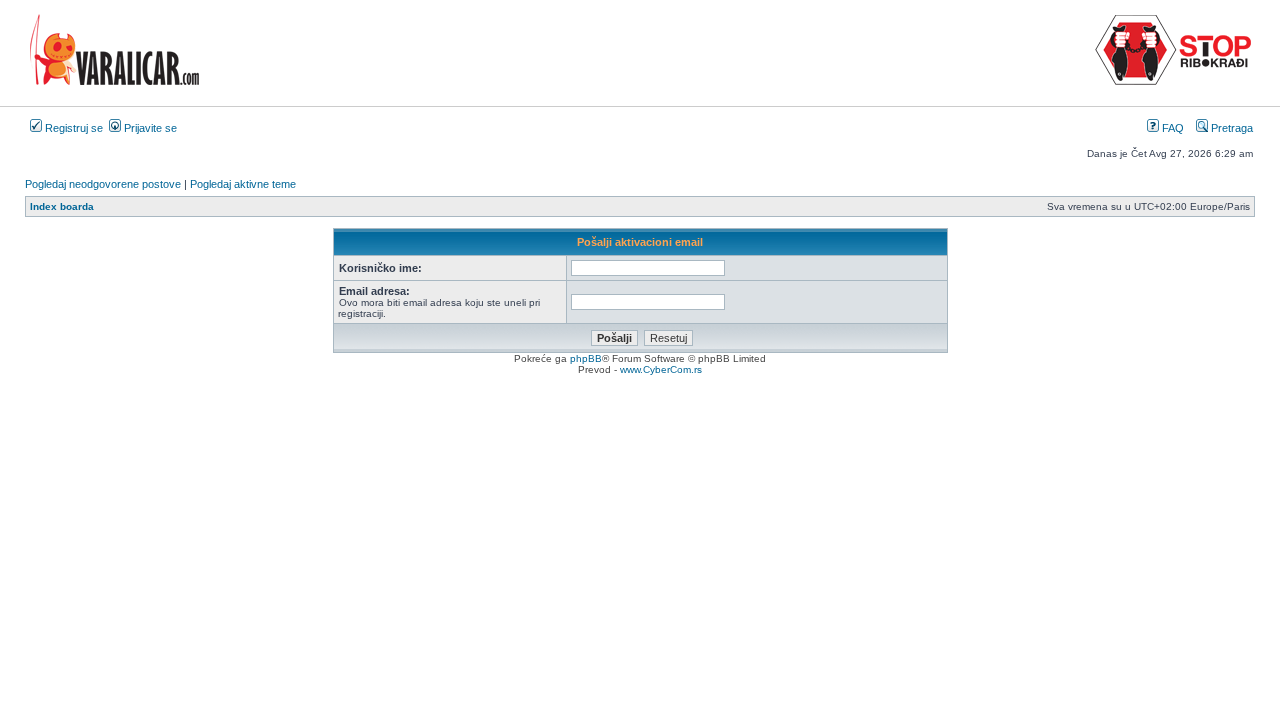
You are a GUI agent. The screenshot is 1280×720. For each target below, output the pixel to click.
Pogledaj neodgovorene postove (103, 184)
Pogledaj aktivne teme (243, 184)
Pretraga (1230, 128)
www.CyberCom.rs (661, 369)
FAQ (1171, 128)
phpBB (586, 358)
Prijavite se (149, 128)
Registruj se (72, 128)
